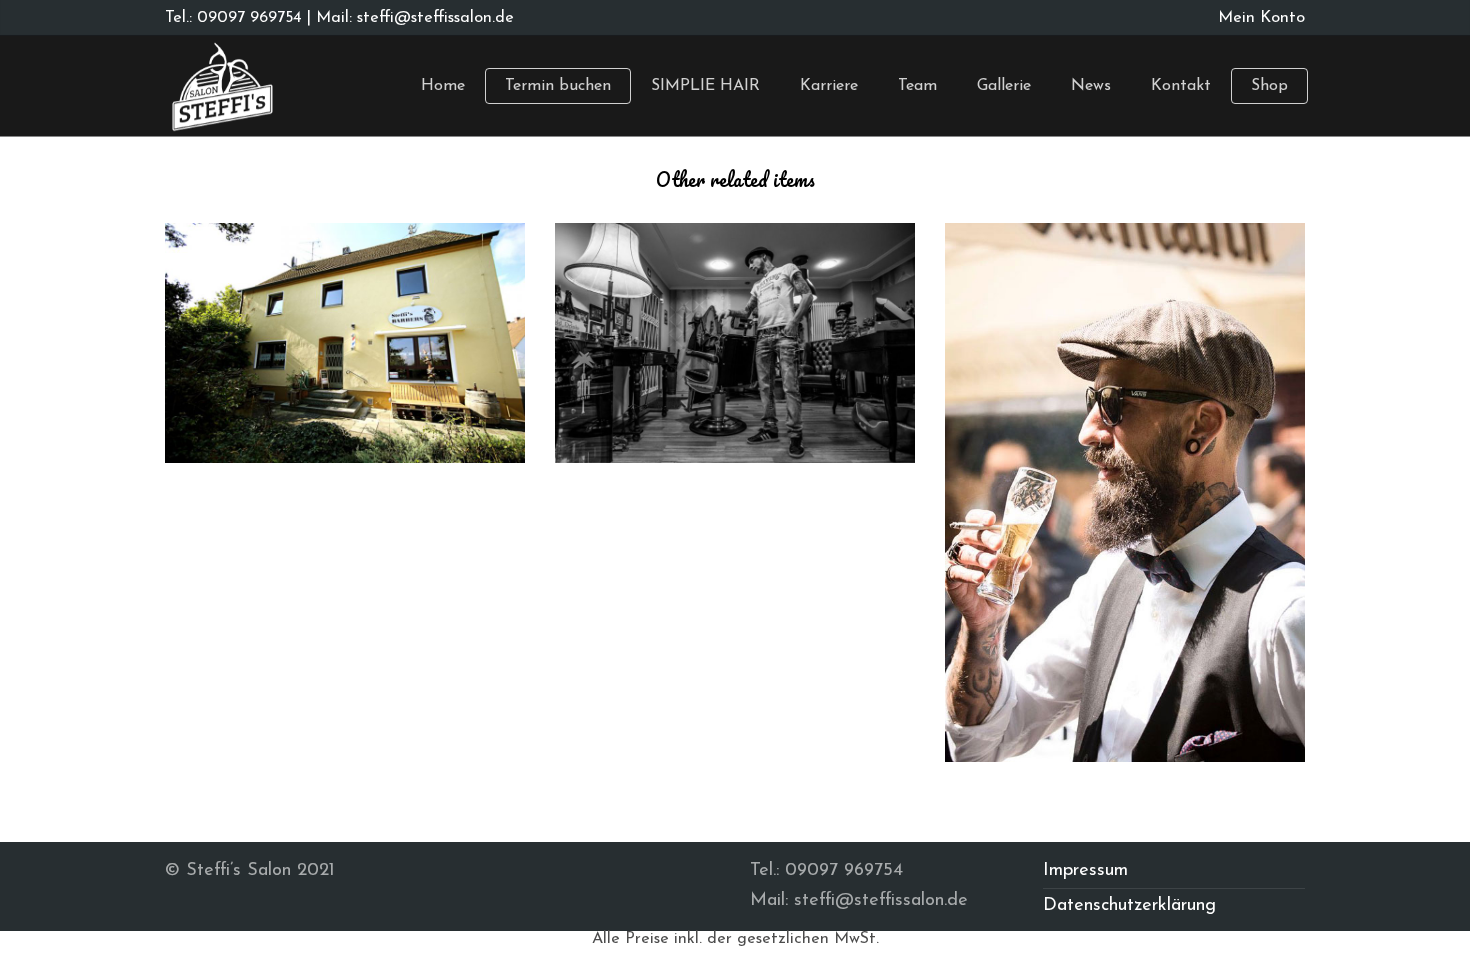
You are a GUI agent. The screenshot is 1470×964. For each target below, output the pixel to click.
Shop (1269, 86)
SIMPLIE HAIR (705, 86)
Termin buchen (558, 86)
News (1091, 86)
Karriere (829, 86)
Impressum (1085, 871)
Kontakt (1181, 86)
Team (917, 86)
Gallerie (1004, 86)
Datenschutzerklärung (1129, 906)
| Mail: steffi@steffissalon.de (408, 18)
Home (443, 86)
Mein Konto (1261, 18)
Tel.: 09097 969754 (233, 18)
